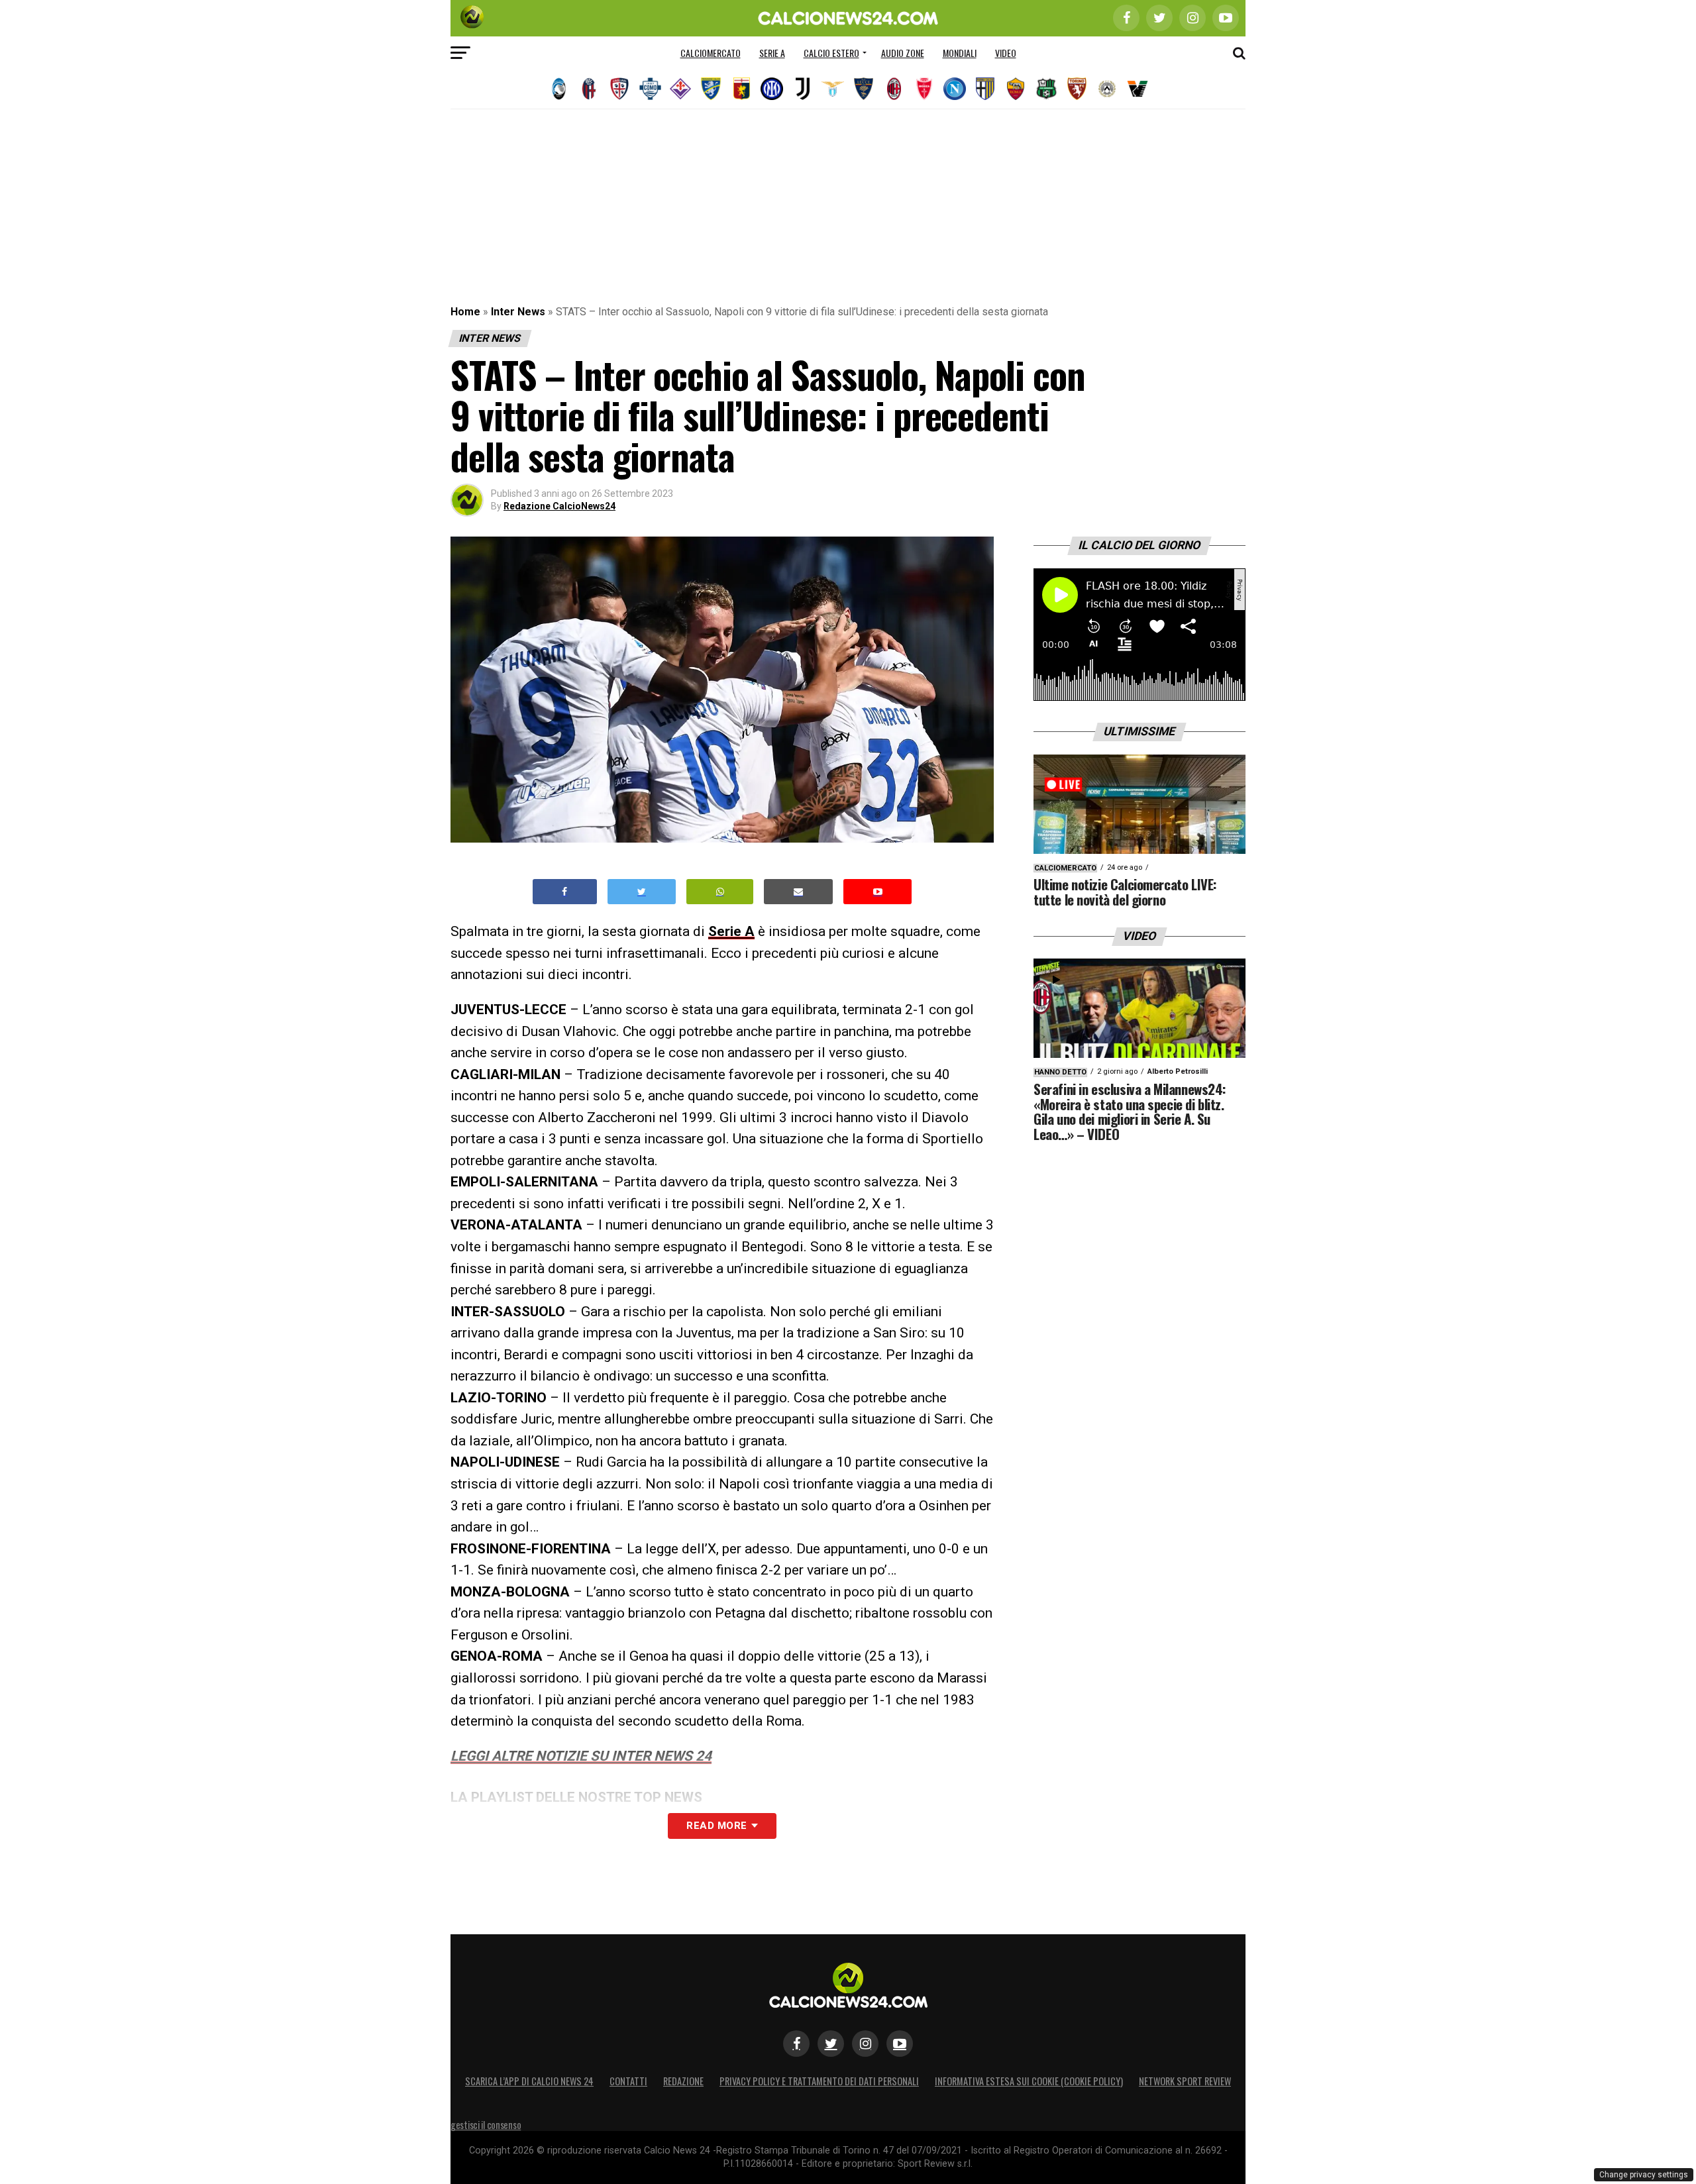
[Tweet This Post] (642, 892)
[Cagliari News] (619, 89)
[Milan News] (894, 89)
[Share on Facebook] (565, 892)
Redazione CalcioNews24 (559, 506)
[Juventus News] (802, 89)
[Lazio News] (833, 89)
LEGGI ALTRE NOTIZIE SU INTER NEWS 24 (581, 1756)
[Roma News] (1016, 89)
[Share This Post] (720, 892)
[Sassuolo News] (1046, 89)
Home (465, 312)
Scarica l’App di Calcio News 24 (529, 2081)
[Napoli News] (955, 89)
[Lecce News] (863, 89)
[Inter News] (772, 89)
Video (1006, 53)
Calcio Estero (831, 53)
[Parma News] (985, 89)
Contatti (628, 2081)
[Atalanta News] (558, 89)
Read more (716, 1826)
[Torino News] (1077, 89)
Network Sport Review (1185, 2081)
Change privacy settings (1644, 2175)
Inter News (518, 312)
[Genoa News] (741, 89)
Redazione (683, 2081)
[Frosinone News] (711, 89)
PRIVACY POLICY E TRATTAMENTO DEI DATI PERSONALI (819, 2081)
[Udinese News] (1107, 89)
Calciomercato (711, 53)
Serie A (772, 53)
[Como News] (650, 89)
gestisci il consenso (486, 2125)
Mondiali (960, 53)
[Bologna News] (589, 89)
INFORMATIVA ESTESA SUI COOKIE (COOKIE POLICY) (1029, 2081)
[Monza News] (924, 89)
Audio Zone (903, 53)
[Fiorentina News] (680, 89)
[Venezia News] (1138, 89)
